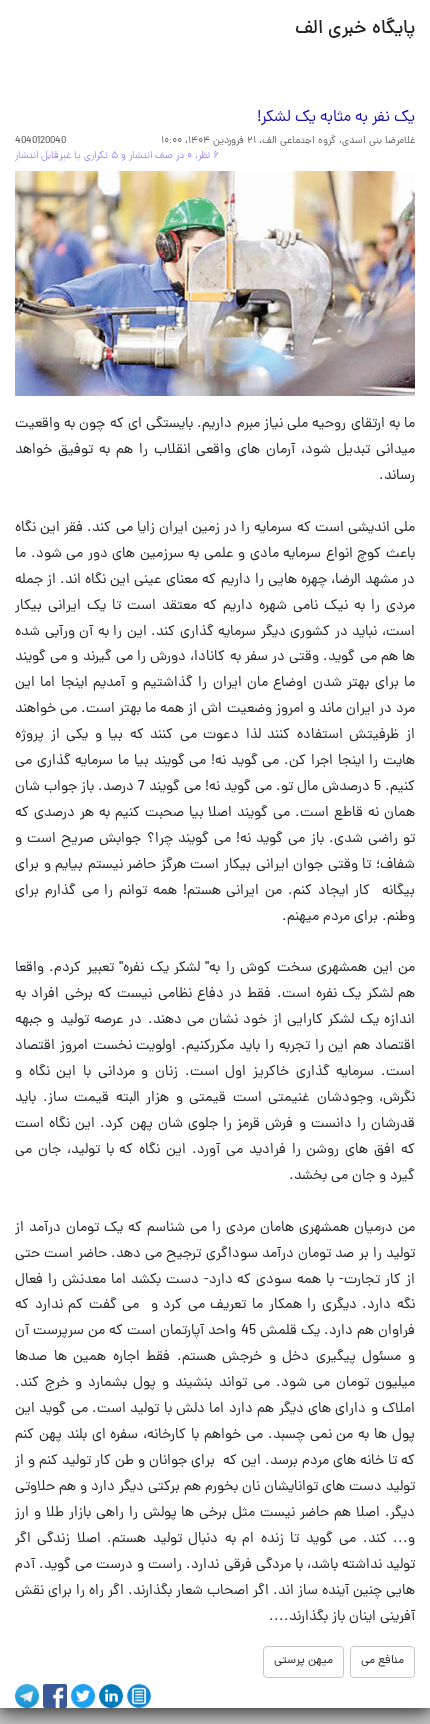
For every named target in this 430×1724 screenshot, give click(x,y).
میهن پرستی (303, 1661)
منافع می (382, 1661)
